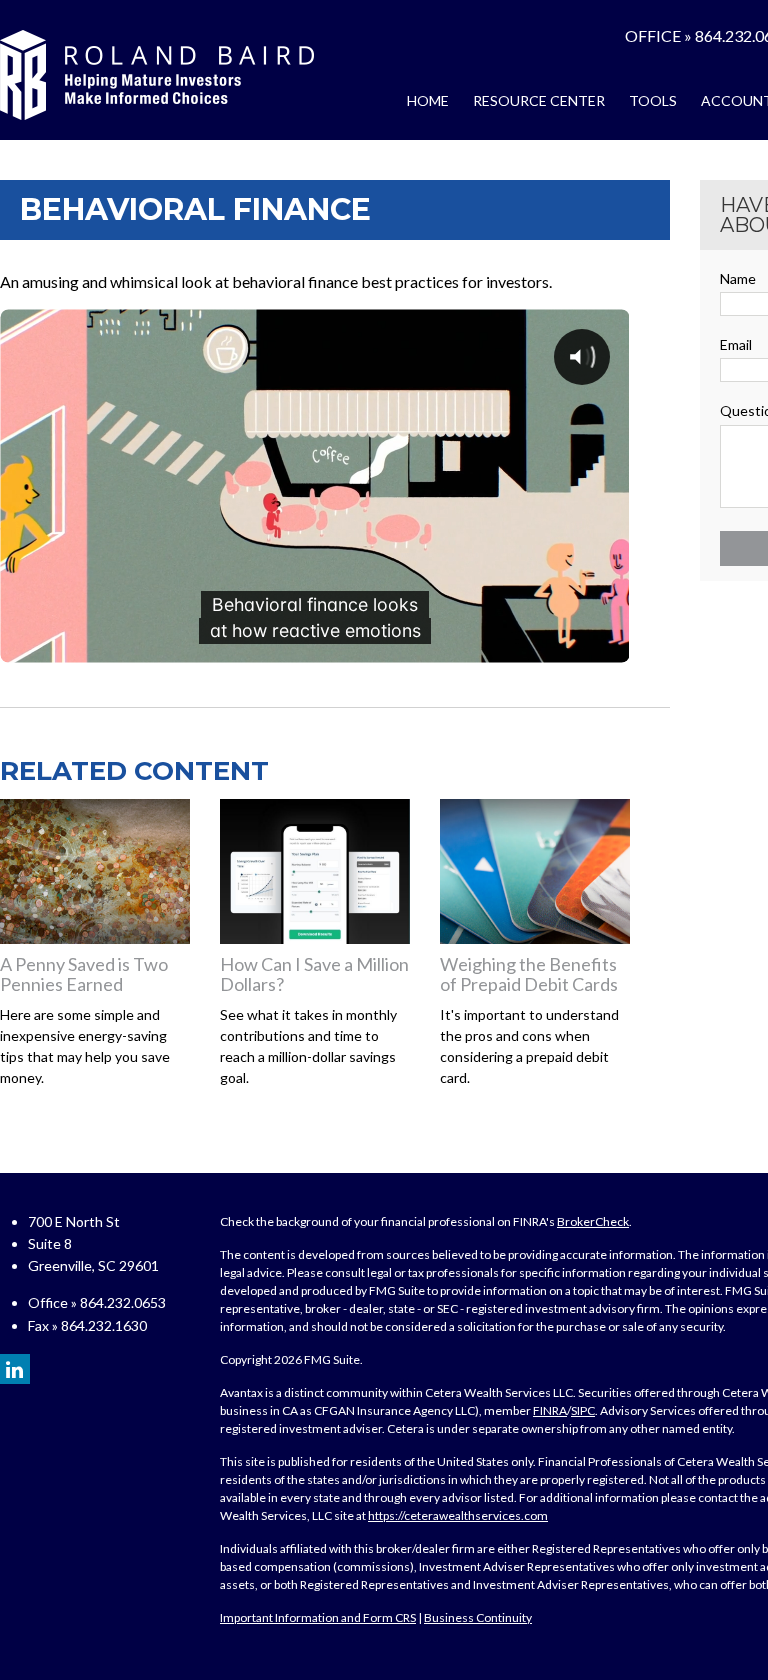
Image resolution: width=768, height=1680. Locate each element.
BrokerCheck (593, 1221)
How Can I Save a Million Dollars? (314, 974)
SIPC (583, 1410)
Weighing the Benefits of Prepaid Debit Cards (529, 974)
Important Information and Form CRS (318, 1617)
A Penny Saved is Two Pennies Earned (84, 974)
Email (736, 344)
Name (738, 278)
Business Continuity (478, 1617)
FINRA (550, 1410)
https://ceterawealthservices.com (458, 1515)
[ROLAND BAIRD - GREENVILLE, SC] (157, 75)
